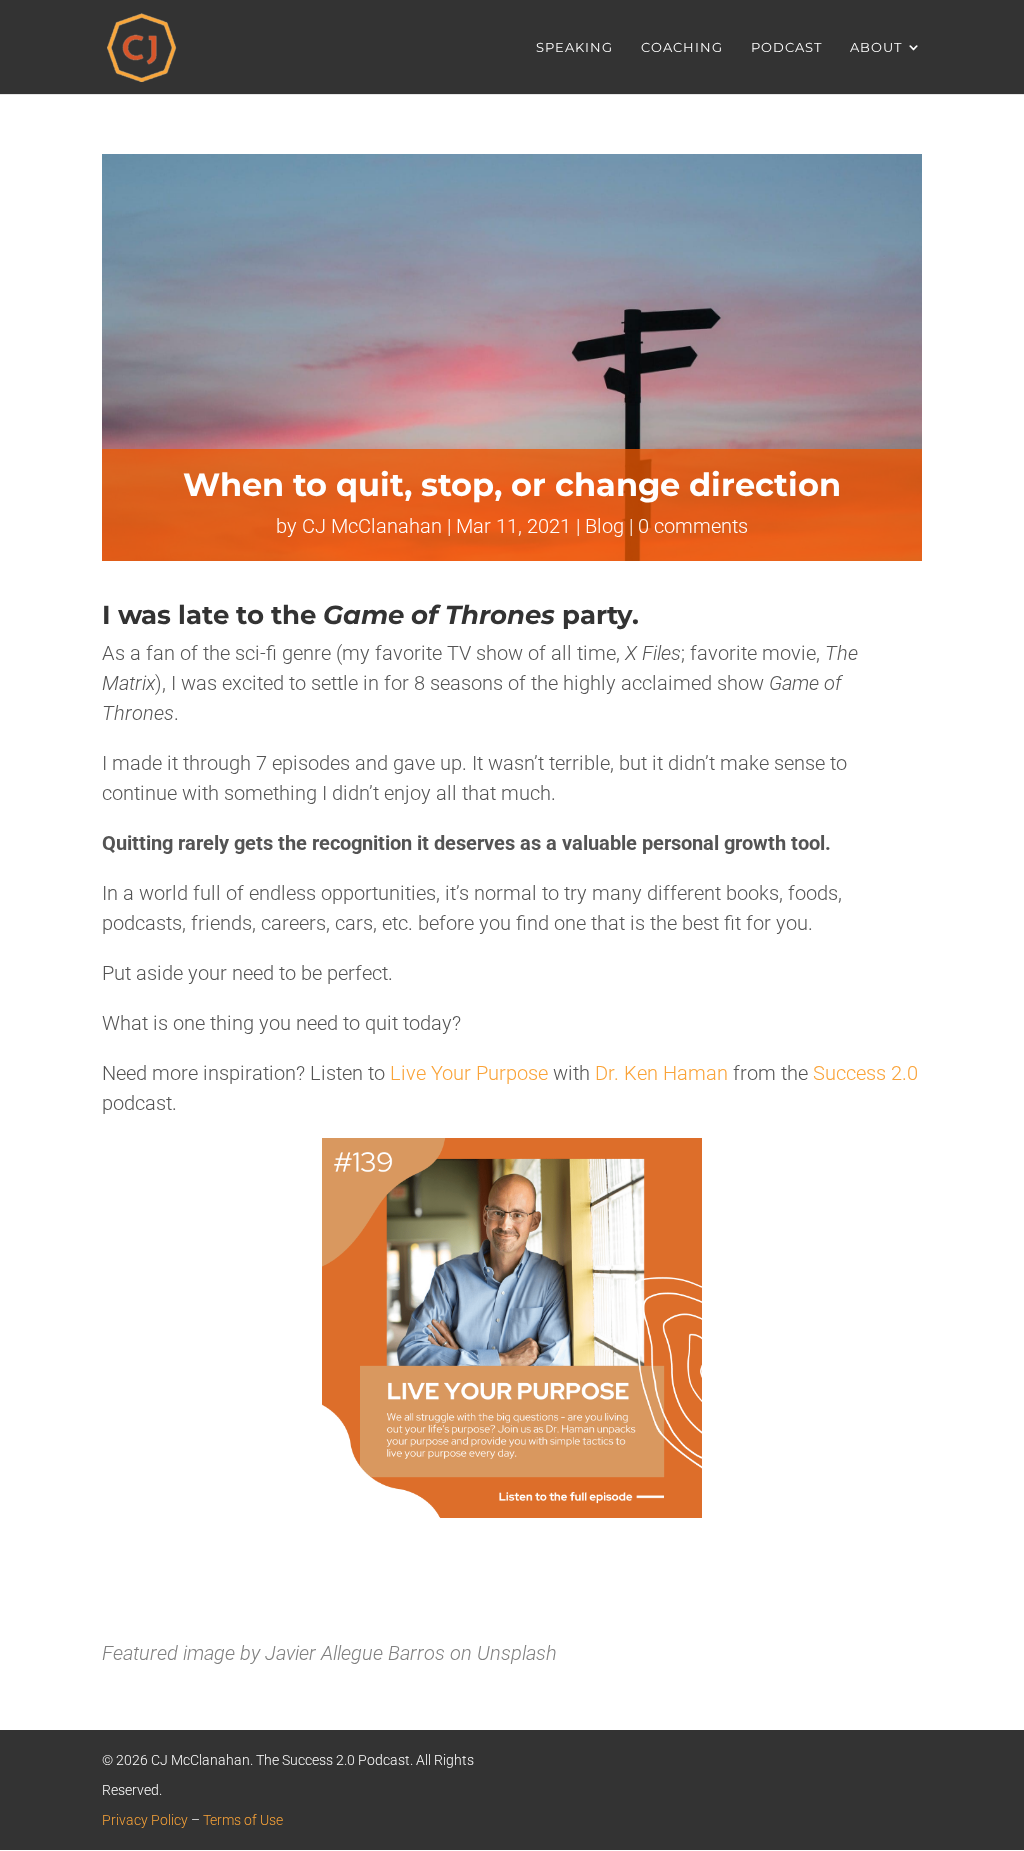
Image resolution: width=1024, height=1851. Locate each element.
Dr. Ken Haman (661, 1073)
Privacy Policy (145, 1820)
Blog (604, 526)
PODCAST (786, 47)
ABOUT (876, 47)
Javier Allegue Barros (355, 1653)
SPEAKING (574, 47)
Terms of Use (243, 1820)
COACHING (682, 47)
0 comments (693, 526)
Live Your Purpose (469, 1073)
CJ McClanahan (372, 526)
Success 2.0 (865, 1073)
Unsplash (517, 1653)
